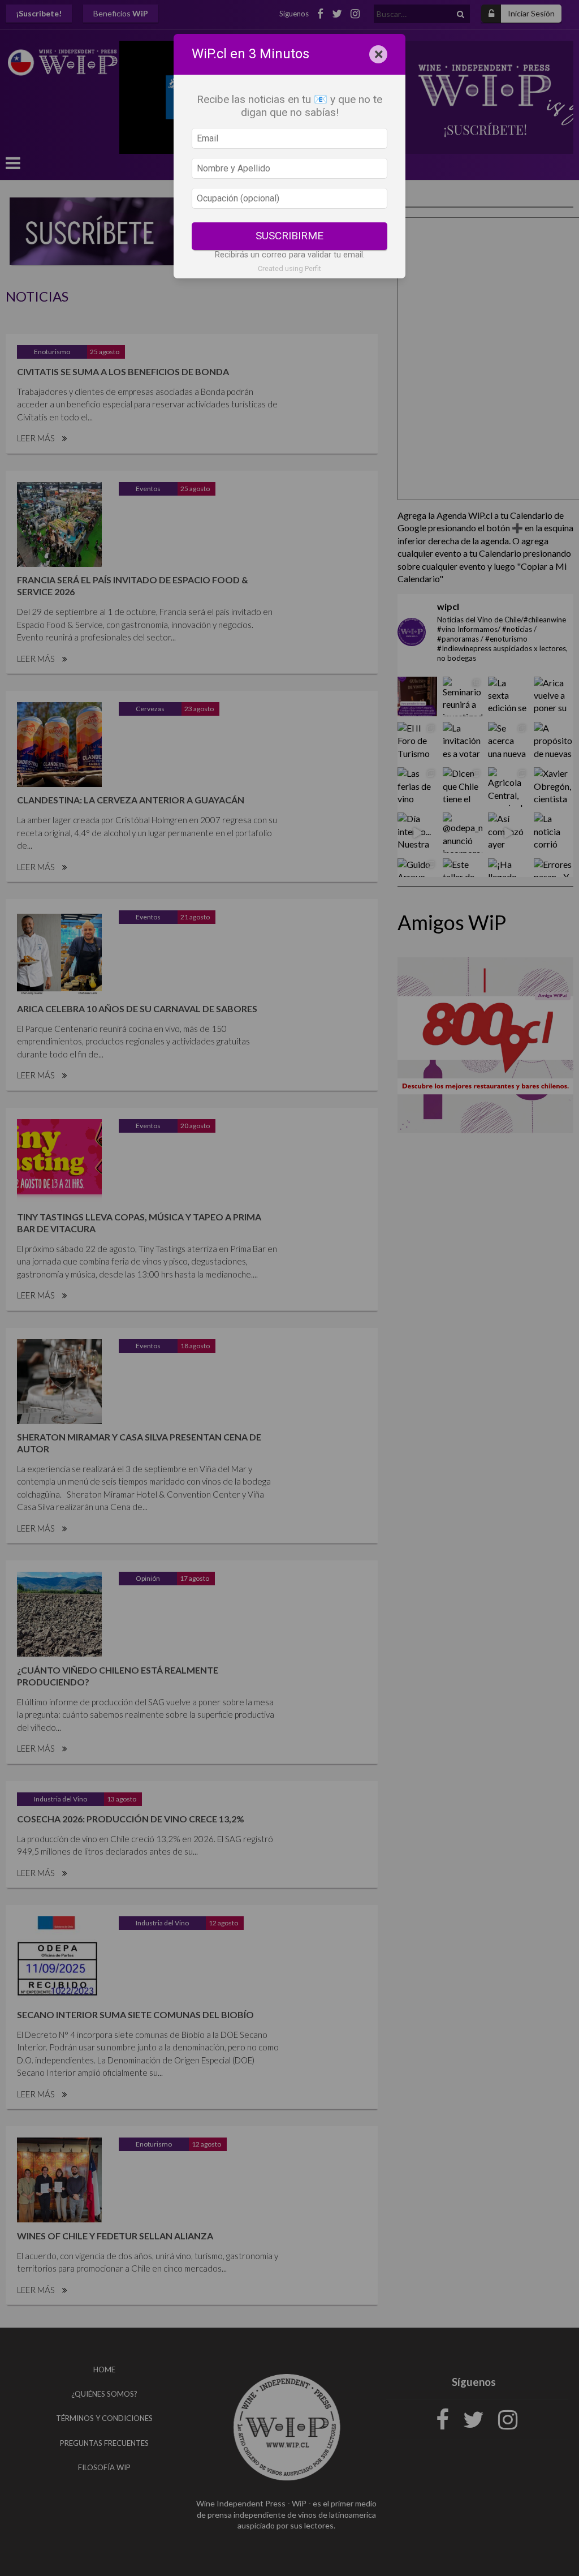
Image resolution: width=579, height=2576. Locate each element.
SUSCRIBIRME (289, 236)
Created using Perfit (289, 268)
